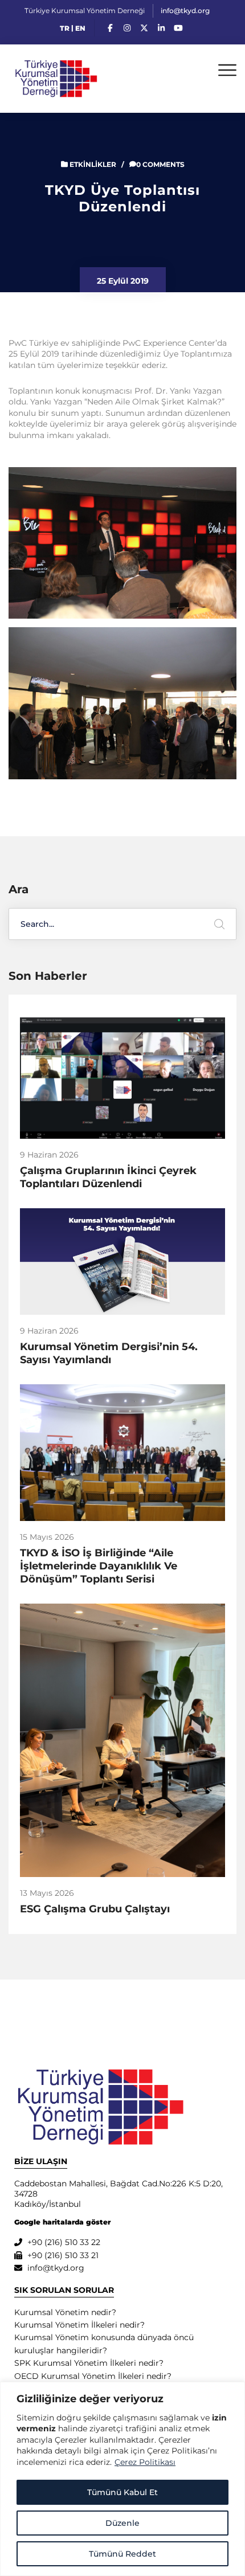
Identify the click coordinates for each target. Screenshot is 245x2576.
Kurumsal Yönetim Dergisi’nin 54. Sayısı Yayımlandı (109, 1353)
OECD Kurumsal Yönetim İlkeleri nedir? (93, 2376)
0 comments (160, 164)
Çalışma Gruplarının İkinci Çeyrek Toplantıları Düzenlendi (108, 1177)
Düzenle (122, 2523)
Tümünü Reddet (122, 2554)
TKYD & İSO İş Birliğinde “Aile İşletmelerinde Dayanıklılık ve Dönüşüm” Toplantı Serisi (99, 1566)
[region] (122, 2479)
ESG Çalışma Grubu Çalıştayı (95, 1909)
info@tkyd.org (185, 11)
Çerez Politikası (145, 2462)
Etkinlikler (93, 164)
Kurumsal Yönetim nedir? (65, 2312)
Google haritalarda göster (62, 2222)
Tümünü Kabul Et (122, 2492)
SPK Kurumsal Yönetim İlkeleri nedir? (89, 2363)
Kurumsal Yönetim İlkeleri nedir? (79, 2325)
